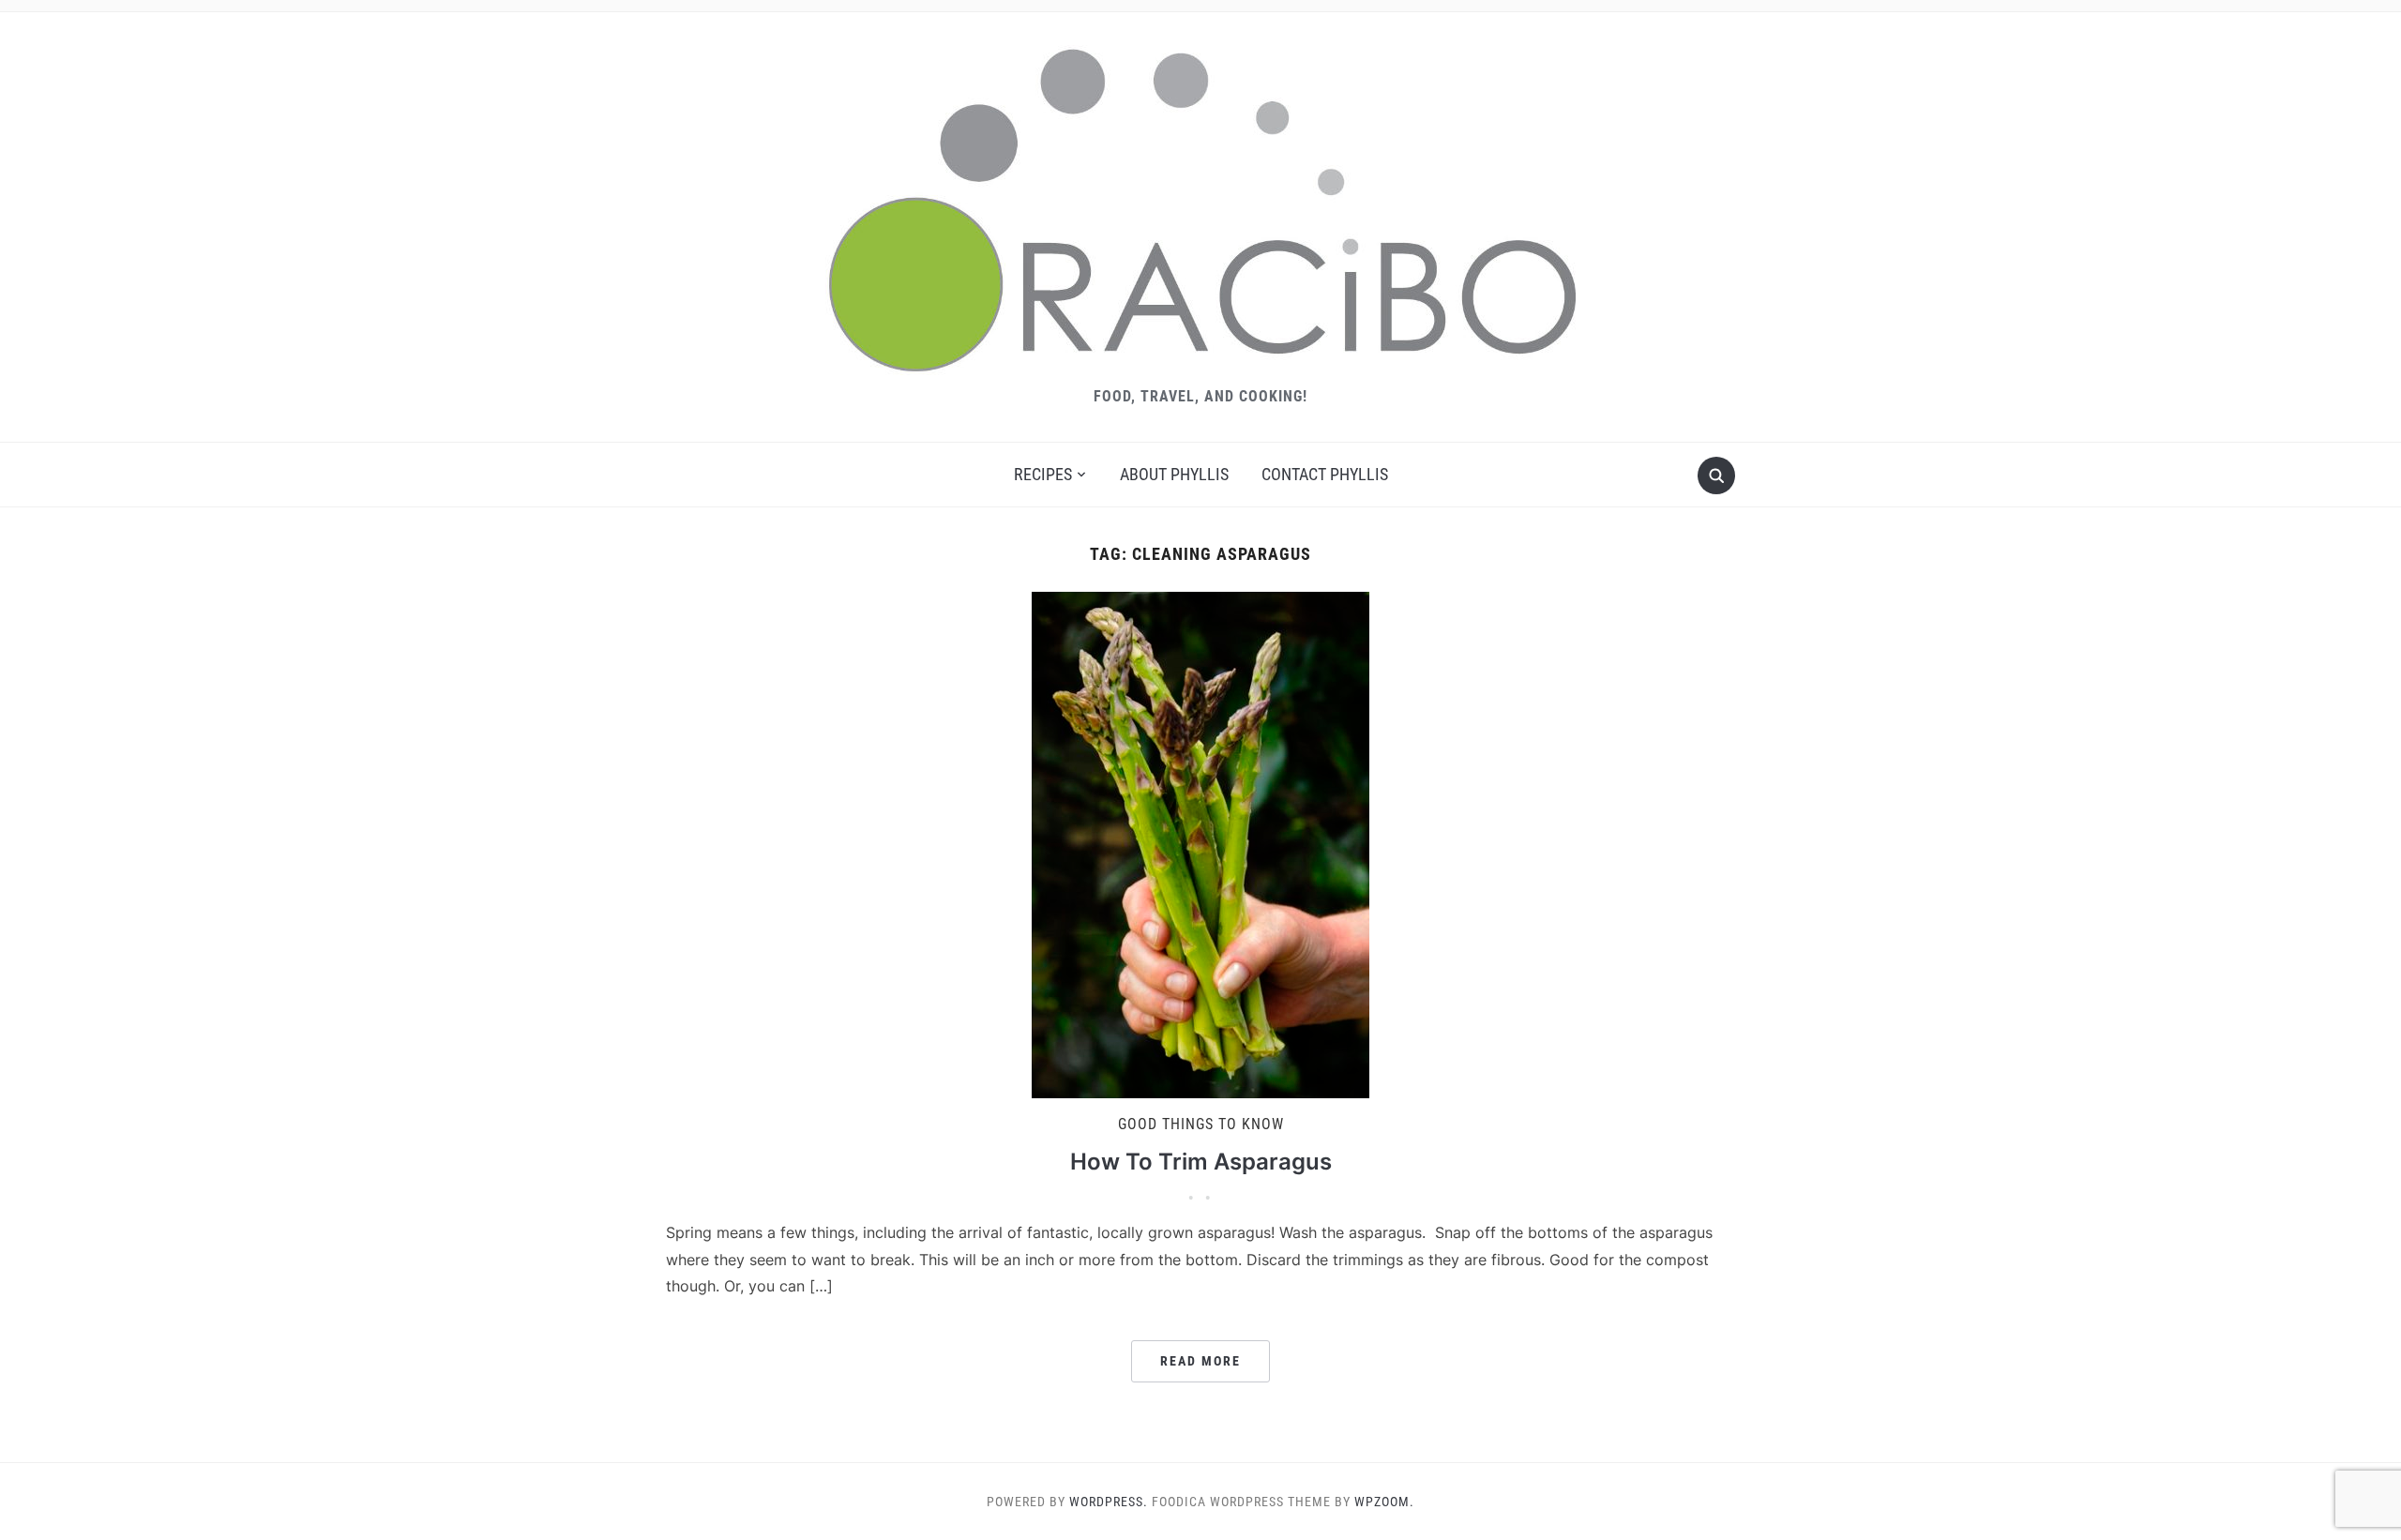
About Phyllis (1174, 474)
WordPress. (1109, 1502)
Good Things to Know (1201, 1124)
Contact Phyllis (1325, 474)
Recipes (1043, 474)
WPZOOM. (1384, 1502)
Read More (1200, 1361)
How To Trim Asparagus (1201, 1162)
